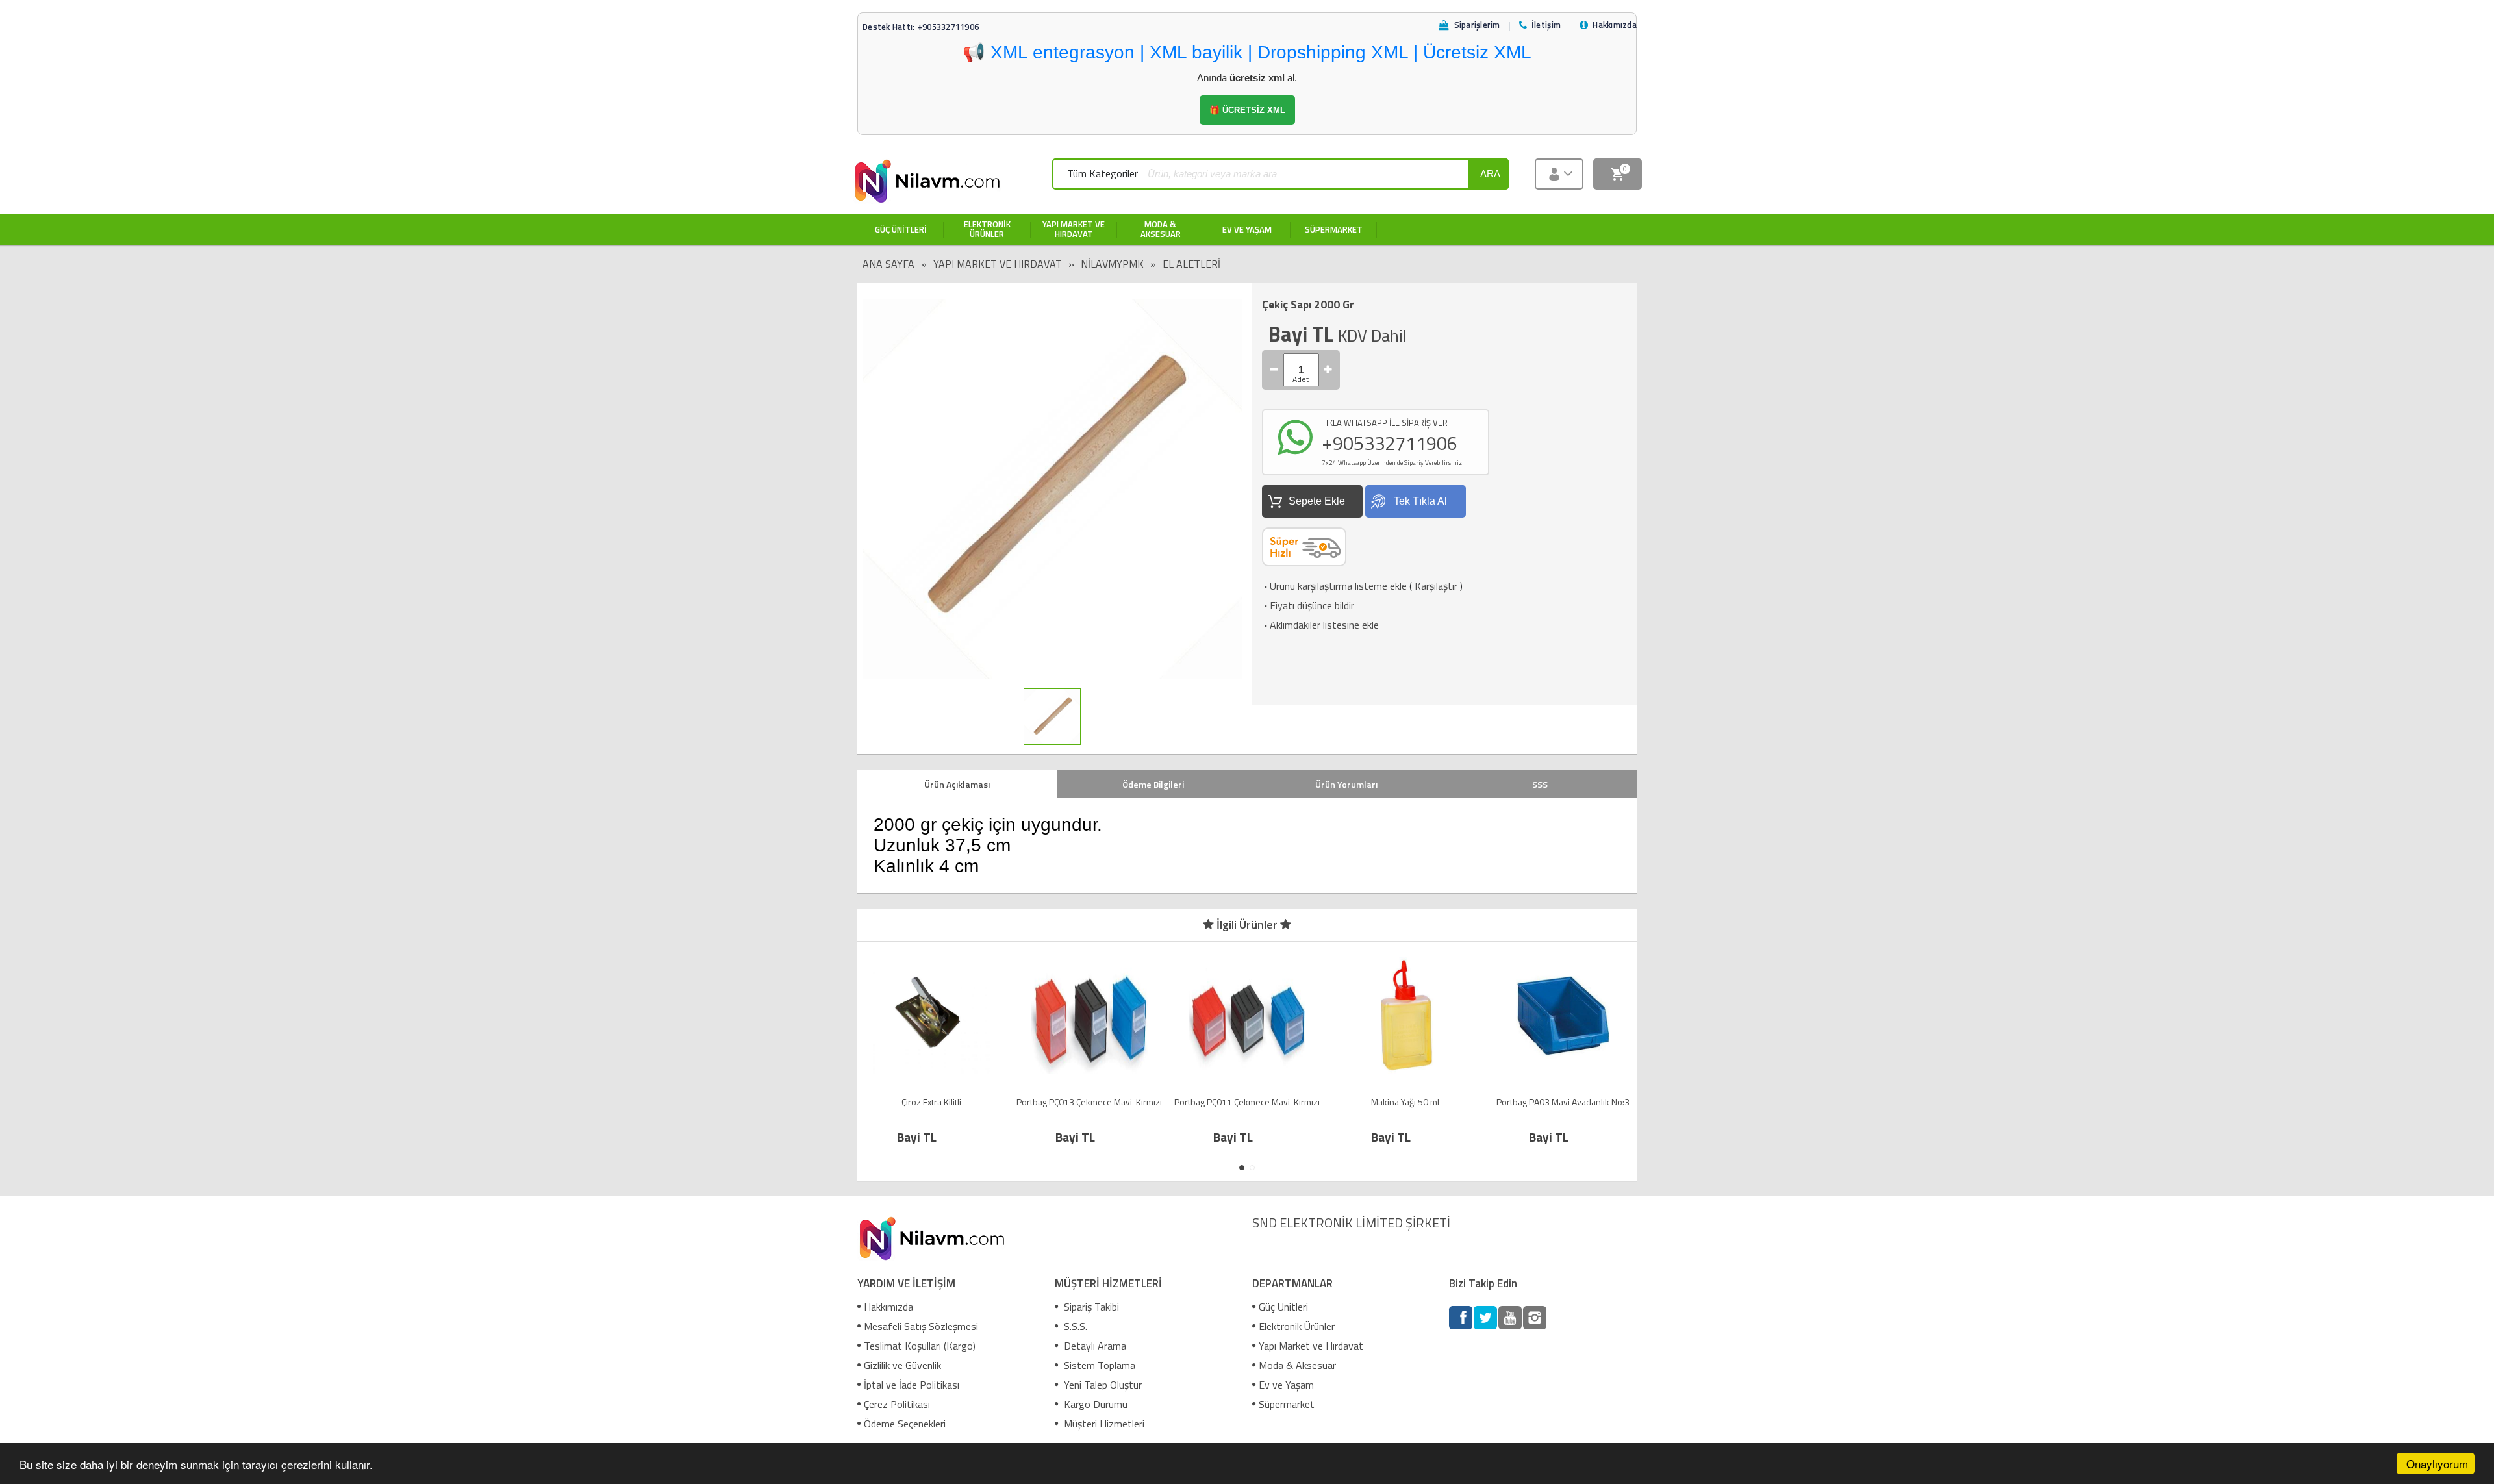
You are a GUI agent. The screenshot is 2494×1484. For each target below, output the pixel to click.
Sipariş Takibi (1090, 1307)
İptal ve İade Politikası (912, 1385)
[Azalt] (1274, 370)
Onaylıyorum (2437, 1464)
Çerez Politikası (897, 1404)
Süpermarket (1287, 1404)
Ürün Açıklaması (957, 784)
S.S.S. (1074, 1326)
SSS (1540, 784)
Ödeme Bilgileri (1153, 784)
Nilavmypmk (1112, 264)
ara (1490, 174)
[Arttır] (1328, 370)
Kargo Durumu (1094, 1404)
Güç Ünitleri (1283, 1307)
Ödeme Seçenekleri (905, 1424)
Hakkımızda (888, 1307)
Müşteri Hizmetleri (1103, 1424)
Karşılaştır (1436, 586)
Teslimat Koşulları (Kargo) (920, 1346)
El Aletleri (1191, 264)
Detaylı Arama (1094, 1346)
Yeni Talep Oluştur (1102, 1385)
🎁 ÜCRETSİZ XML (1247, 110)
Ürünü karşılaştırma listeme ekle (1334, 586)
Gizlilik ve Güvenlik (902, 1365)
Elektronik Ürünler (1297, 1326)
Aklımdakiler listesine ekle (1320, 625)
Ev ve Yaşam (1286, 1385)
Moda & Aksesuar (1297, 1365)
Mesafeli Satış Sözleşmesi (921, 1326)
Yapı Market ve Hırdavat (998, 264)
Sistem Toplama (1098, 1365)
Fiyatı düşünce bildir (1308, 605)
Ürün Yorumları (1346, 784)
